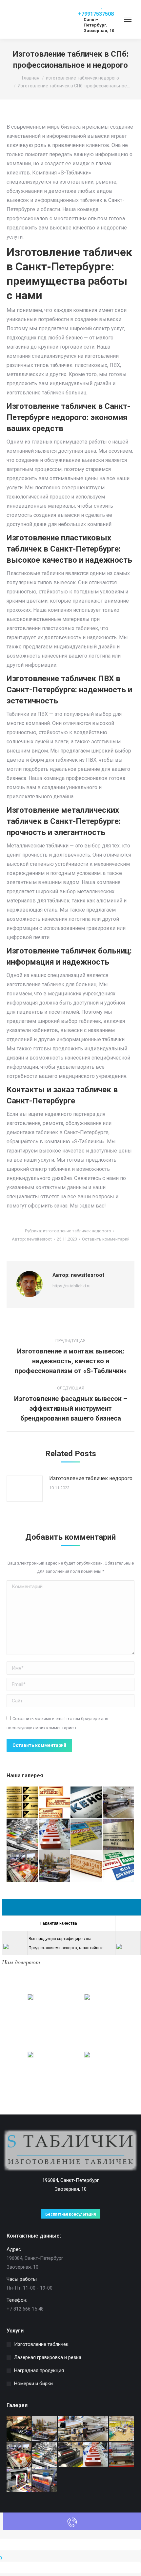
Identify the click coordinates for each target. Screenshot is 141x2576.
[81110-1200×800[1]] (23, 1803)
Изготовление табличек (41, 2344)
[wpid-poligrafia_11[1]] (19, 2480)
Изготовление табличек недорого (91, 1478)
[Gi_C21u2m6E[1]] (87, 1835)
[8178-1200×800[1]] (55, 1803)
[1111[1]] (55, 1866)
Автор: (32, 1239)
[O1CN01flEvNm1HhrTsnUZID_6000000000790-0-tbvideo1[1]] (45, 2480)
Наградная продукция (39, 2370)
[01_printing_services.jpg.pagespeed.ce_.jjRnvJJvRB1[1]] (23, 1835)
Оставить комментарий (106, 1239)
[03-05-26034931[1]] (19, 2429)
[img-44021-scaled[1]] (70, 2455)
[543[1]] (87, 1866)
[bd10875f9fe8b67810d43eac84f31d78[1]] (87, 1803)
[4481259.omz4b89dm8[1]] (119, 1835)
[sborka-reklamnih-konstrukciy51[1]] (55, 1835)
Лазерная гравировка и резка (48, 2357)
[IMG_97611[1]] (119, 1803)
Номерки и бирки (33, 2384)
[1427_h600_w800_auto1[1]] (122, 2455)
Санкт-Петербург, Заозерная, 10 (99, 25)
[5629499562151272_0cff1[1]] (122, 2429)
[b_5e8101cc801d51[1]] (70, 2429)
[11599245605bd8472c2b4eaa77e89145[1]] (119, 1866)
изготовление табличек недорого (77, 1231)
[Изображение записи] (25, 1489)
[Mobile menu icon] (128, 19)
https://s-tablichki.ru (71, 1286)
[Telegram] (84, 7)
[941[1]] (23, 1866)
